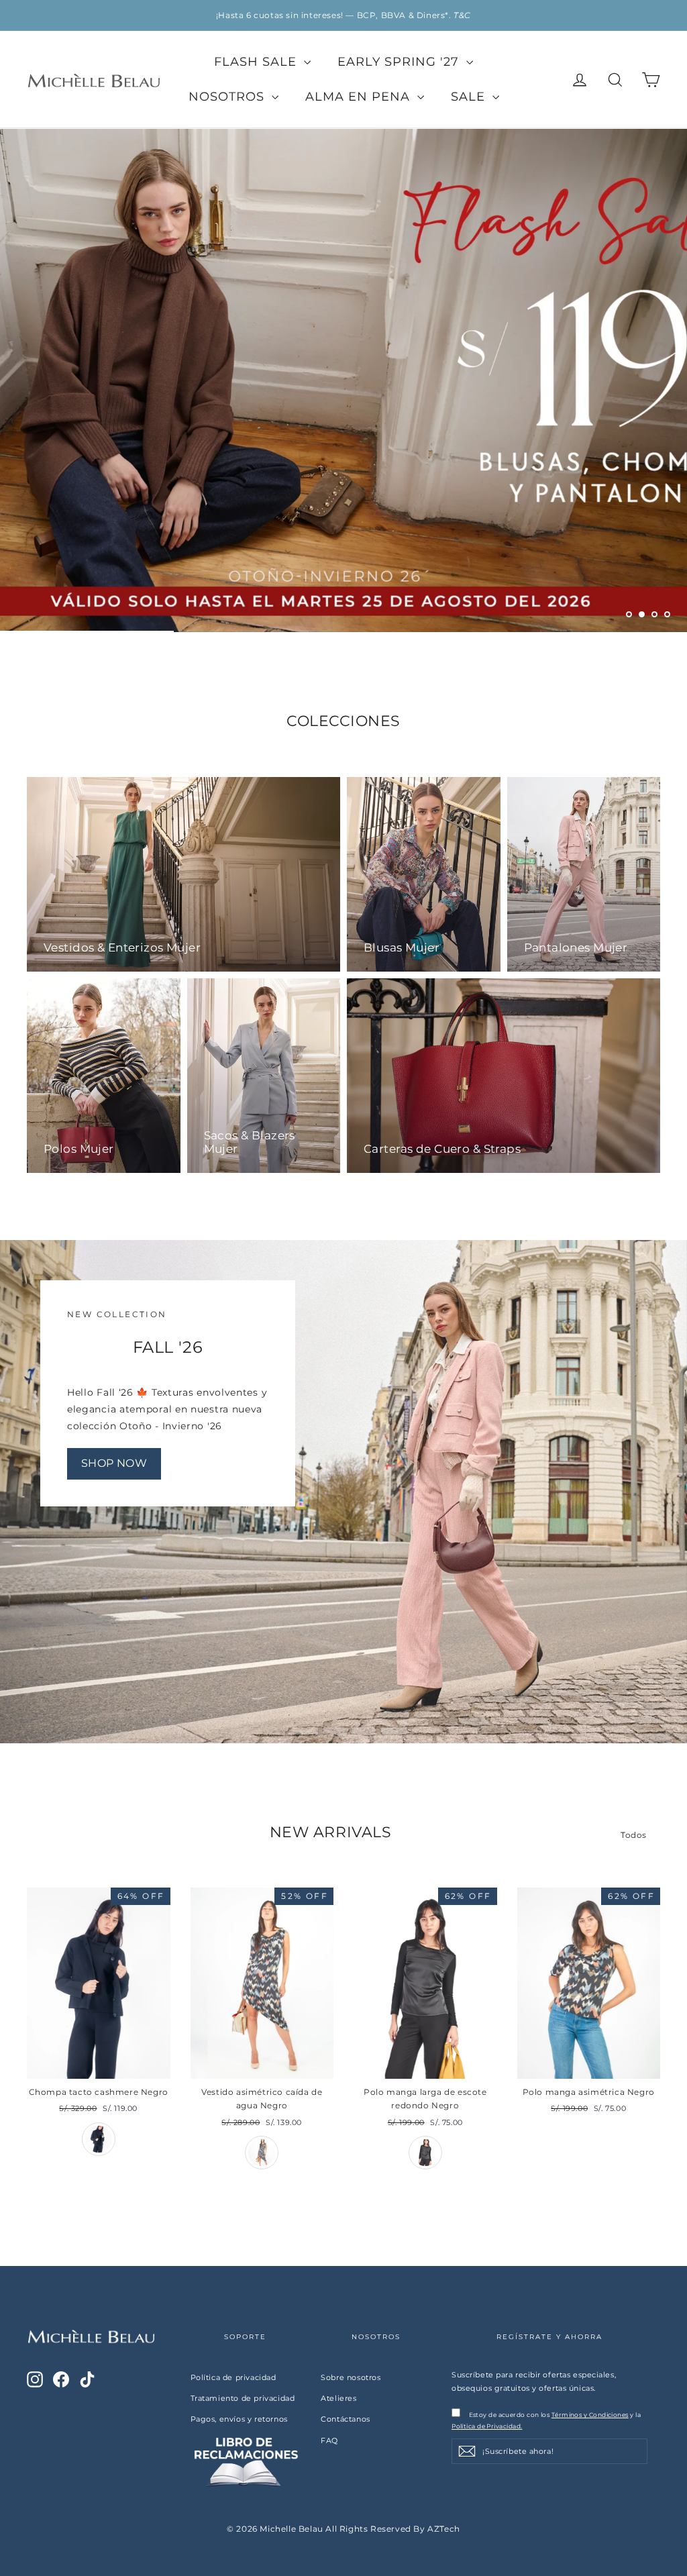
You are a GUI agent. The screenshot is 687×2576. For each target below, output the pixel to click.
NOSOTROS (228, 97)
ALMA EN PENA (360, 97)
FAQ (329, 2440)
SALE (470, 97)
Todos (634, 1835)
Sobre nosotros (351, 2377)
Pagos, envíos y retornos (239, 2419)
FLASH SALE (257, 62)
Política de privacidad (233, 2377)
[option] (343, 15)
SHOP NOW (114, 1463)
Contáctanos (346, 2419)
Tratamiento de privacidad (243, 2398)
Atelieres (338, 2398)
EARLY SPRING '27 (400, 62)
